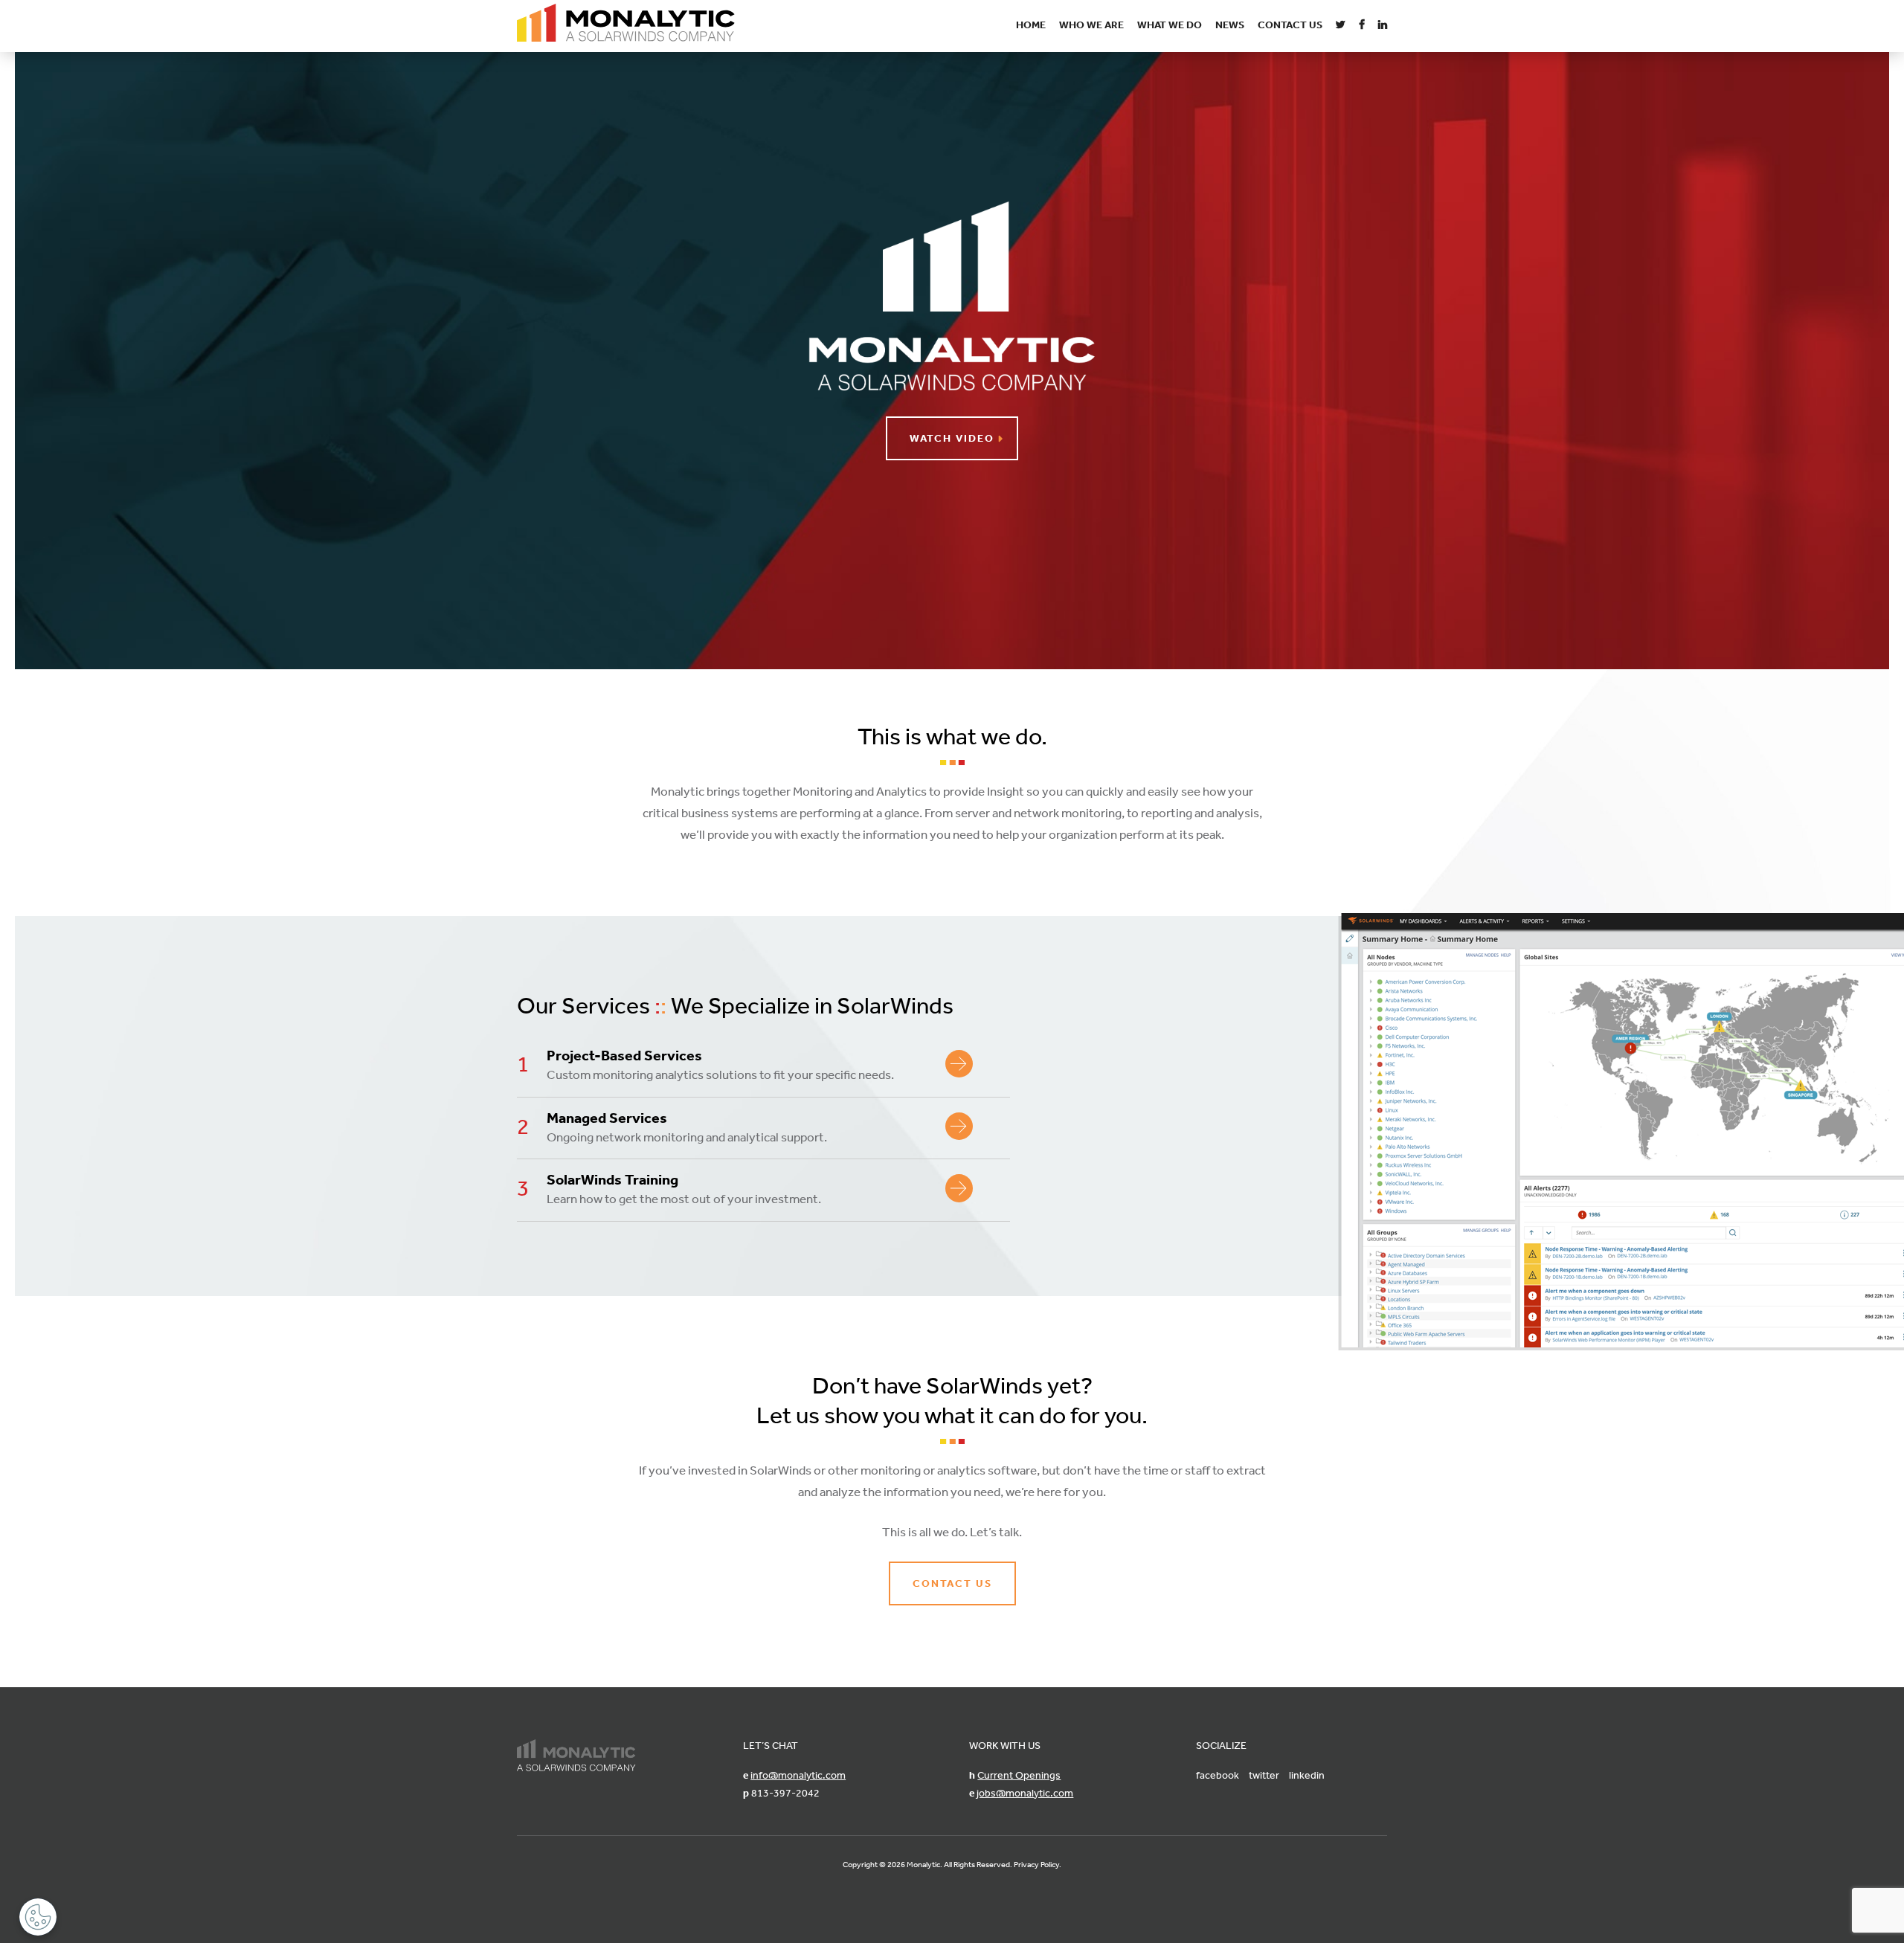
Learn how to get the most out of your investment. (684, 1188)
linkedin (1307, 1775)
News (1230, 25)
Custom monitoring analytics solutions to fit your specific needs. (720, 1064)
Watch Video (952, 438)
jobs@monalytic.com (1025, 1793)
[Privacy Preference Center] (38, 1917)
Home (1031, 25)
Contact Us (1290, 25)
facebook (1218, 1775)
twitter (1264, 1775)
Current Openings (1019, 1775)
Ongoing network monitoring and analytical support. (687, 1127)
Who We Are (1091, 25)
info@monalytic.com (798, 1775)
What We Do (1170, 25)
